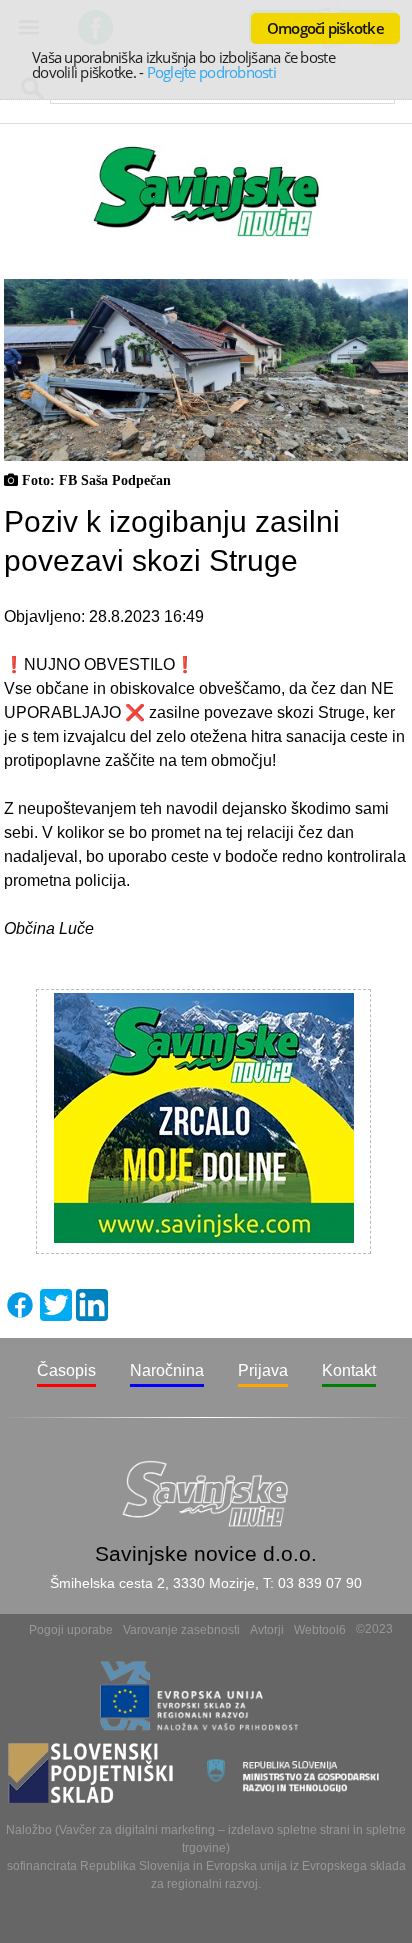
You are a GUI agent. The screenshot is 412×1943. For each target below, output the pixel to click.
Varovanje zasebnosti (181, 1630)
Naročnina (167, 1370)
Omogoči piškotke (325, 28)
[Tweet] (56, 1315)
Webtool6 (320, 1630)
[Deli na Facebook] (20, 1315)
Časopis (66, 1370)
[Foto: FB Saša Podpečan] (206, 455)
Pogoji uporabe (71, 1630)
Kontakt (349, 1370)
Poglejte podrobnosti (211, 72)
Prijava (263, 1370)
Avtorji (267, 1630)
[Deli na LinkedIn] (92, 1315)
